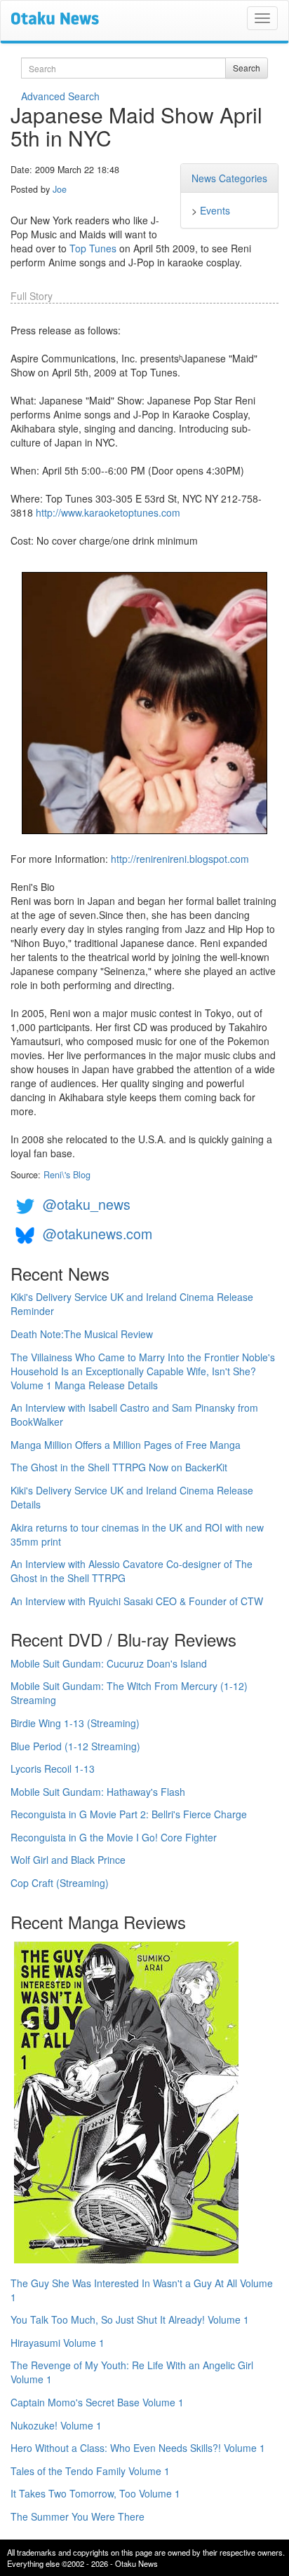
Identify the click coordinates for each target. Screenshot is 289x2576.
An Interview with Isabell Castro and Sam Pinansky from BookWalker (134, 1415)
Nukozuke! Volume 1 (56, 2425)
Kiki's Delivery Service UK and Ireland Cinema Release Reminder (132, 1304)
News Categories (229, 178)
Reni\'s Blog (67, 1175)
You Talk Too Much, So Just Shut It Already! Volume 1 (130, 2319)
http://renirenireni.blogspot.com (180, 859)
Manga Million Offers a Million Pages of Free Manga (126, 1445)
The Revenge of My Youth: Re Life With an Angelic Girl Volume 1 (132, 2372)
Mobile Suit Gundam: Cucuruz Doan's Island (109, 1663)
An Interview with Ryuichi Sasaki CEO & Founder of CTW (137, 1601)
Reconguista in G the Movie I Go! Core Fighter (114, 1837)
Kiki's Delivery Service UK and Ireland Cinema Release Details (132, 1497)
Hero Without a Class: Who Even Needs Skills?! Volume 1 (138, 2448)
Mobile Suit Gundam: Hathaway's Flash (98, 1792)
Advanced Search (60, 96)
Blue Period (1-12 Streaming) (75, 1746)
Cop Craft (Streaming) (60, 1883)
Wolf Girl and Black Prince (68, 1860)
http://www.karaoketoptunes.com (108, 512)
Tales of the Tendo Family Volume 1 (90, 2471)
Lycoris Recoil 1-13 (53, 1769)
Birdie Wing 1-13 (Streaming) (75, 1723)
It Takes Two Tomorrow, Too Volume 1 (95, 2493)
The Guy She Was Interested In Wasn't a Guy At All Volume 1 (142, 2290)
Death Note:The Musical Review (82, 1334)
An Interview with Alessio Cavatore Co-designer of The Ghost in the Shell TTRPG (132, 1571)
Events (215, 210)
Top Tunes (93, 248)
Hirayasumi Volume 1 (58, 2343)
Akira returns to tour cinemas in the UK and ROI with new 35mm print (137, 1534)
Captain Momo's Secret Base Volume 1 (97, 2402)
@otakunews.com (98, 1233)
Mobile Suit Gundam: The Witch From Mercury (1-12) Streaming (129, 1693)
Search (247, 68)
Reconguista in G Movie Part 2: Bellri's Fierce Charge (129, 1814)
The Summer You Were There (78, 2516)
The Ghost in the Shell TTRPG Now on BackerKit (119, 1467)
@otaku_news (87, 1204)
